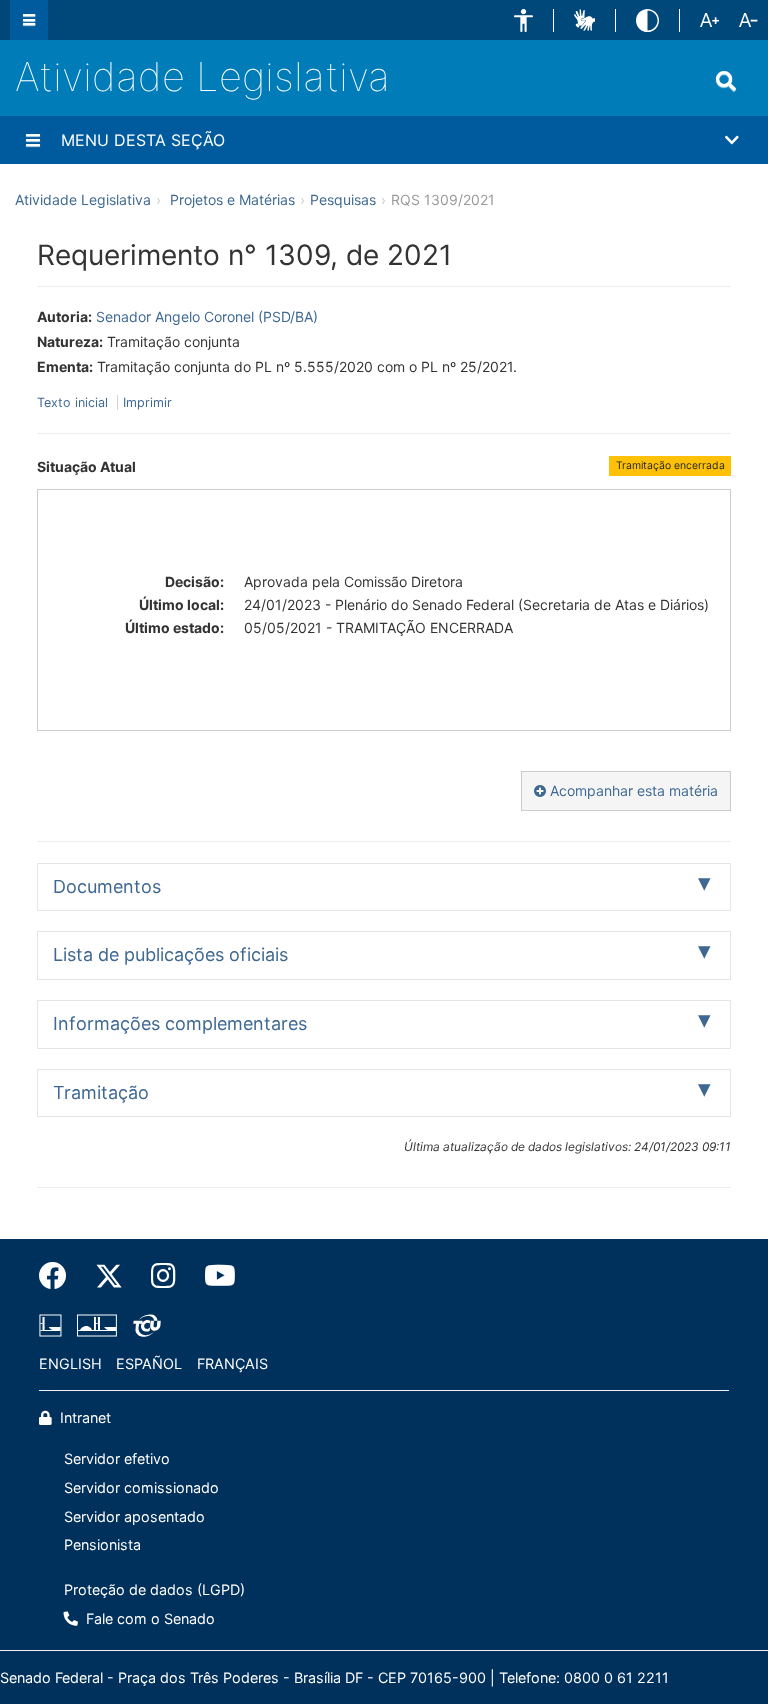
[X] (109, 1276)
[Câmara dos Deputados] (54, 1325)
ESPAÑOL (149, 1363)
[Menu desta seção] (33, 140)
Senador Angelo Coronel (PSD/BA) (207, 316)
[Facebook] (60, 1276)
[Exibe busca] (726, 81)
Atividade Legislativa (202, 76)
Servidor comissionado (141, 1487)
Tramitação (101, 1092)
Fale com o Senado (148, 1618)
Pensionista (102, 1544)
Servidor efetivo (117, 1458)
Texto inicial (74, 402)
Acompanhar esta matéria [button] (632, 790)
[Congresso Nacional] (97, 1325)
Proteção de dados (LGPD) (154, 1589)
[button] (523, 20)
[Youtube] (213, 1276)
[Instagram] (163, 1276)
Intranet (83, 1417)
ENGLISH (70, 1363)
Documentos (107, 886)
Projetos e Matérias (232, 199)
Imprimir (147, 402)
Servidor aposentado (134, 1516)
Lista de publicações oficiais (170, 954)
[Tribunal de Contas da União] (143, 1325)
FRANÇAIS (232, 1363)
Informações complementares (180, 1023)
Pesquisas (343, 199)
